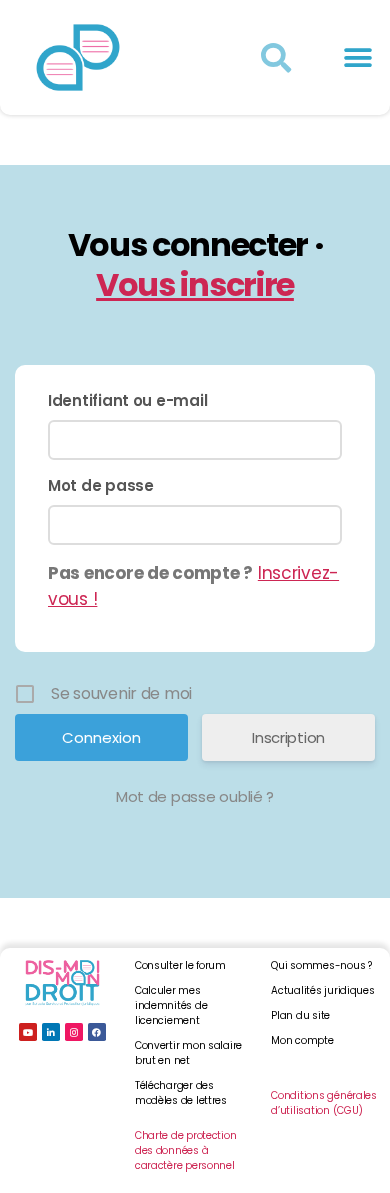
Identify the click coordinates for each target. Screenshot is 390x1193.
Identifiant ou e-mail (127, 400)
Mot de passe (101, 485)
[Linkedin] (51, 1032)
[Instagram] (74, 1032)
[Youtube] (28, 1032)
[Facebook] (97, 1032)
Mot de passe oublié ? (195, 796)
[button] (357, 57)
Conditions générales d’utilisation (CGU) (324, 1103)
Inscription (288, 737)
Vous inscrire (195, 284)
